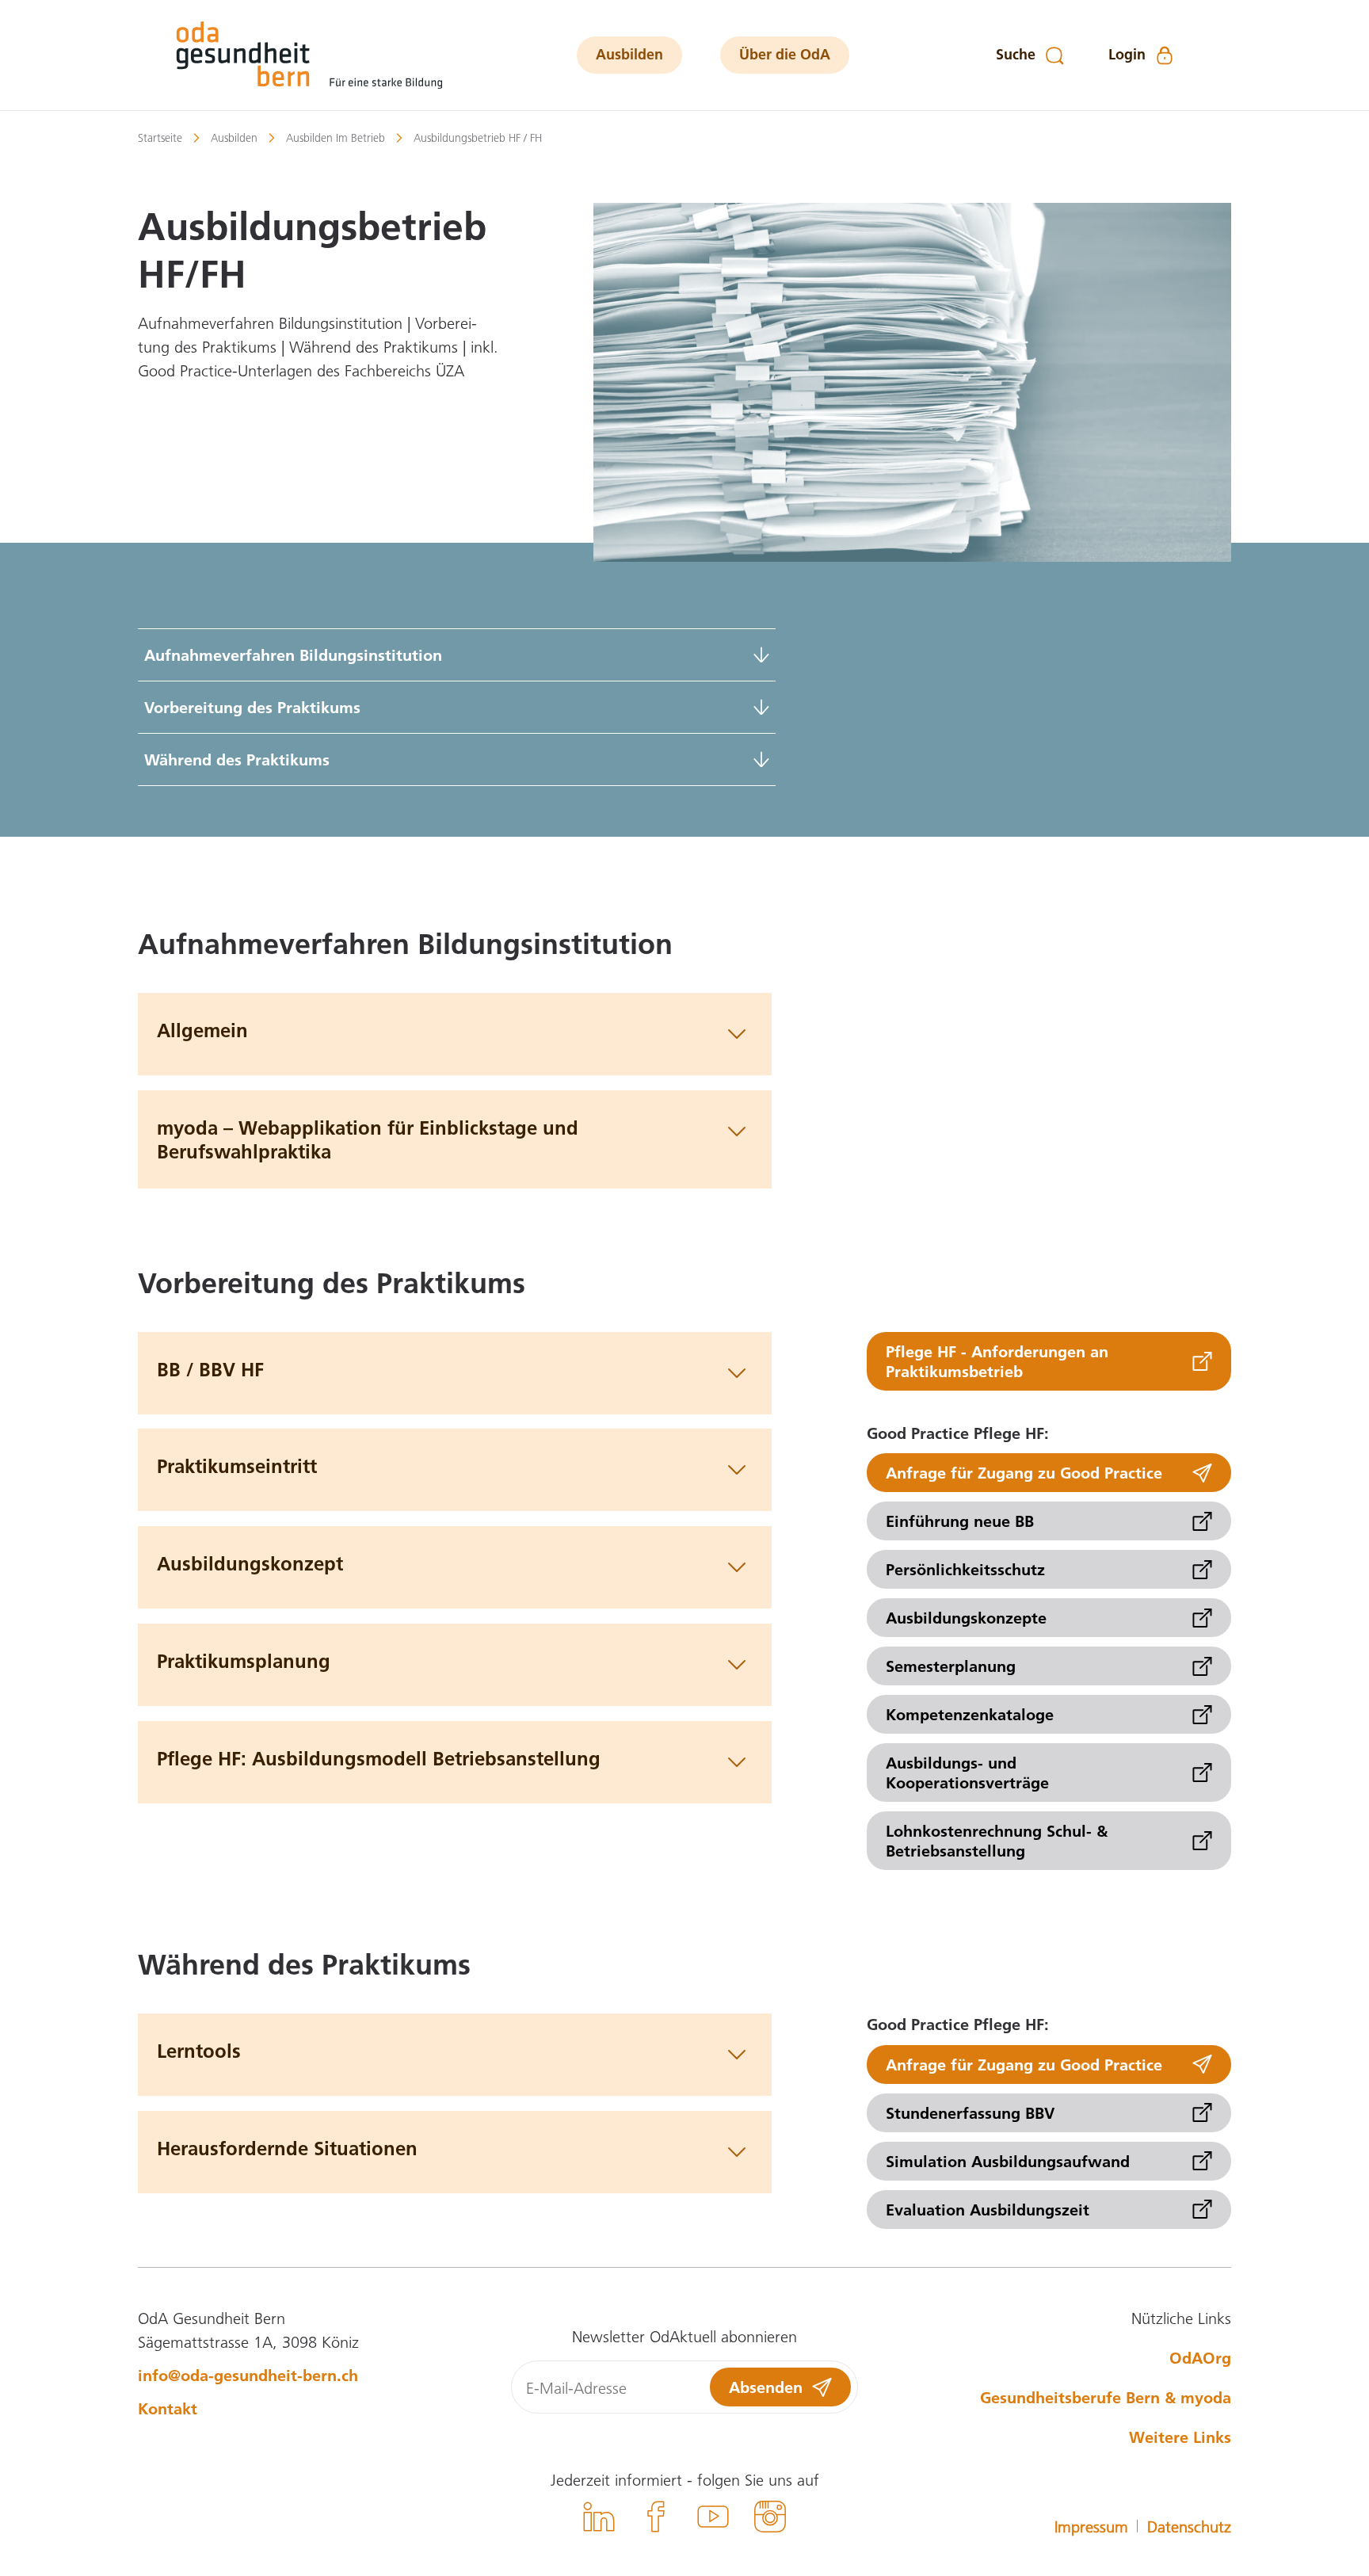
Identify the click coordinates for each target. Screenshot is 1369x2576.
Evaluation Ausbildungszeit (988, 2209)
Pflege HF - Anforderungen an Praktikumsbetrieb (997, 1361)
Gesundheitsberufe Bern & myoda (1106, 2397)
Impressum (1091, 2526)
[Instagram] (770, 2519)
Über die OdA (785, 54)
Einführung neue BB (960, 1521)
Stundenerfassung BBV (970, 2112)
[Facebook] (656, 2519)
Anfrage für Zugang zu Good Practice (1024, 1472)
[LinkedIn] (599, 2519)
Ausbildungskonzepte (966, 1617)
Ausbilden (629, 54)
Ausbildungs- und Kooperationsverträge (967, 1772)
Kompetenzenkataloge (970, 1714)
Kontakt (168, 2408)
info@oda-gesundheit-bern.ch (248, 2375)
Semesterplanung (951, 1666)
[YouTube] (713, 2519)
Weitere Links (1180, 2437)
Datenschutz (1189, 2526)
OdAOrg (1200, 2357)
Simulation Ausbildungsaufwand (1008, 2161)
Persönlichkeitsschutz (965, 1569)
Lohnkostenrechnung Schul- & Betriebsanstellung (997, 1840)
